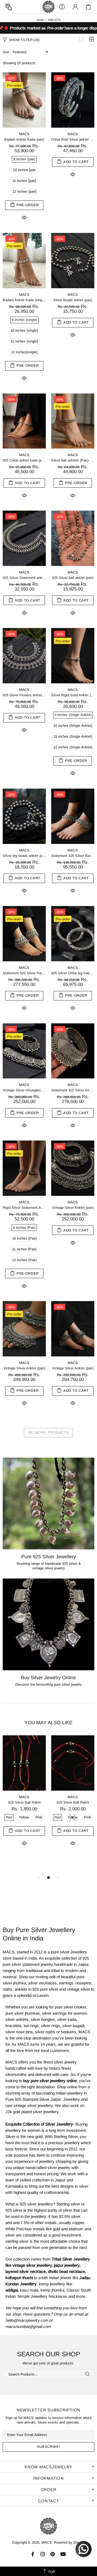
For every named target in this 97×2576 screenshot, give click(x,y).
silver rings (51, 2026)
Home (40, 20)
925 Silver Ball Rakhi (24, 1802)
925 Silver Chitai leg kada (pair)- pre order (73, 973)
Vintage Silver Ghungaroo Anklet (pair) (24, 1090)
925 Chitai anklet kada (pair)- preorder (24, 460)
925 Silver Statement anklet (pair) (24, 578)
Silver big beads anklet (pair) (24, 856)
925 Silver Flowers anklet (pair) (24, 695)
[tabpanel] (24, 1797)
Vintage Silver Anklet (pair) (73, 1208)
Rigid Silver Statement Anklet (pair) (24, 1208)
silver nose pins (19, 2032)
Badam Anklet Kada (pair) (24, 139)
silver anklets (17, 2019)
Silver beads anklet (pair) (73, 300)
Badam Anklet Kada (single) (24, 300)
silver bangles (43, 2019)
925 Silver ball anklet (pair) (73, 578)
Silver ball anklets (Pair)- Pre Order (73, 460)
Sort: (6, 52)
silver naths (45, 2032)
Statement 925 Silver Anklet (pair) (73, 1090)
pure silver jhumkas (23, 2013)
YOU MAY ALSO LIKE (48, 1723)
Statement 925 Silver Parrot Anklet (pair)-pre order (24, 973)
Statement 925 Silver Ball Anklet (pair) (73, 856)
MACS (48, 7)
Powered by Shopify (70, 2542)
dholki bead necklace (66, 2271)
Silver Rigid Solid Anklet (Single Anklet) (73, 695)
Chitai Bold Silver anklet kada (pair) (73, 139)
